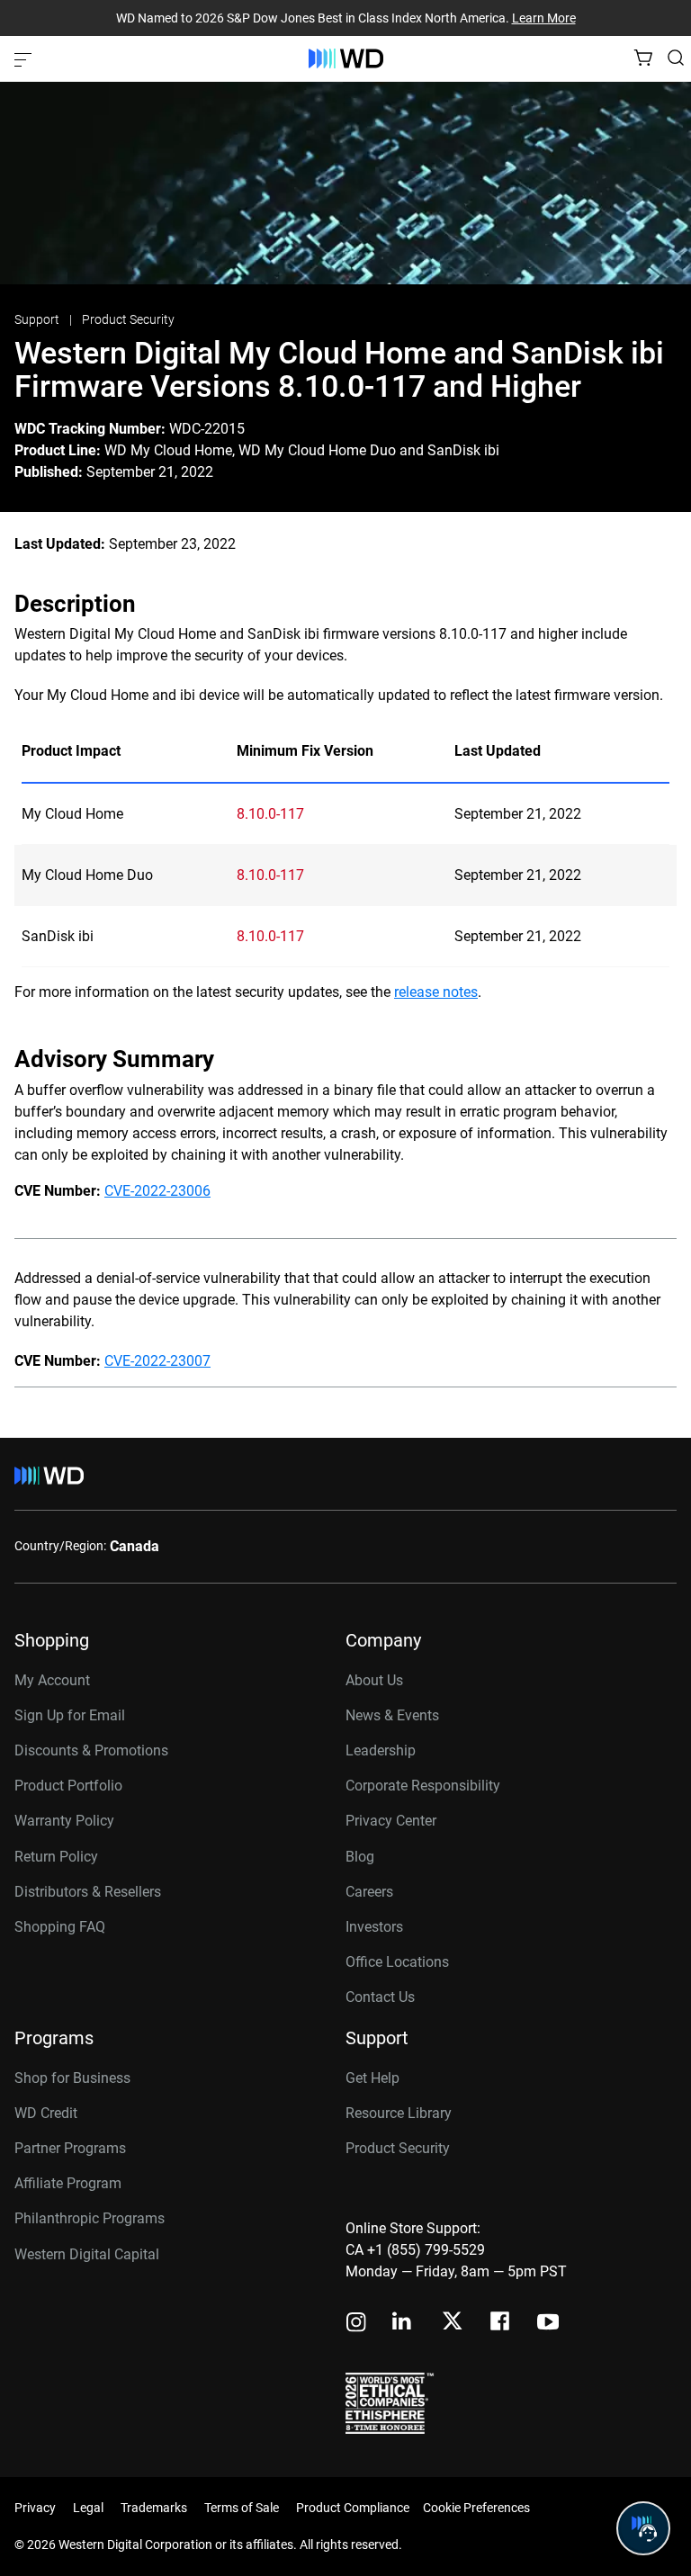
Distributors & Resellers (88, 1892)
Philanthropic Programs (90, 2218)
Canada (135, 1546)
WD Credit (46, 2113)
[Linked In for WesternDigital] (403, 2324)
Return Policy (56, 1857)
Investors (374, 1927)
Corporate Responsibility (423, 1786)
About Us (374, 1680)
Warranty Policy (64, 1821)
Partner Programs (70, 2148)
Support (38, 319)
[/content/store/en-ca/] (346, 58)
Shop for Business (72, 2078)
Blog (360, 1857)
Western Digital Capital (87, 2254)
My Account (52, 1680)
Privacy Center (391, 1821)
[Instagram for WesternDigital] (356, 2324)
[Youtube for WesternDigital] (548, 2324)
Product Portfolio (68, 1786)
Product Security (128, 319)
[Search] (676, 58)
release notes (436, 992)
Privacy (35, 2508)
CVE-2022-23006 (157, 1191)
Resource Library (399, 2113)
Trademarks (154, 2508)
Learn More (544, 18)
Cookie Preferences (476, 2508)
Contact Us (380, 1997)
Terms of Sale (242, 2508)
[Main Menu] (25, 58)
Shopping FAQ (60, 1927)
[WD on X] (452, 2322)
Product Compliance (353, 2508)
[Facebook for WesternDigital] (501, 2324)
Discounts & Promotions (91, 1750)
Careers (369, 1892)
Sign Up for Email (70, 1715)
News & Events (392, 1715)
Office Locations (397, 1962)
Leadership (381, 1750)
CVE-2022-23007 (157, 1361)
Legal (88, 2508)
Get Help (372, 2078)
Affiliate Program (68, 2183)
